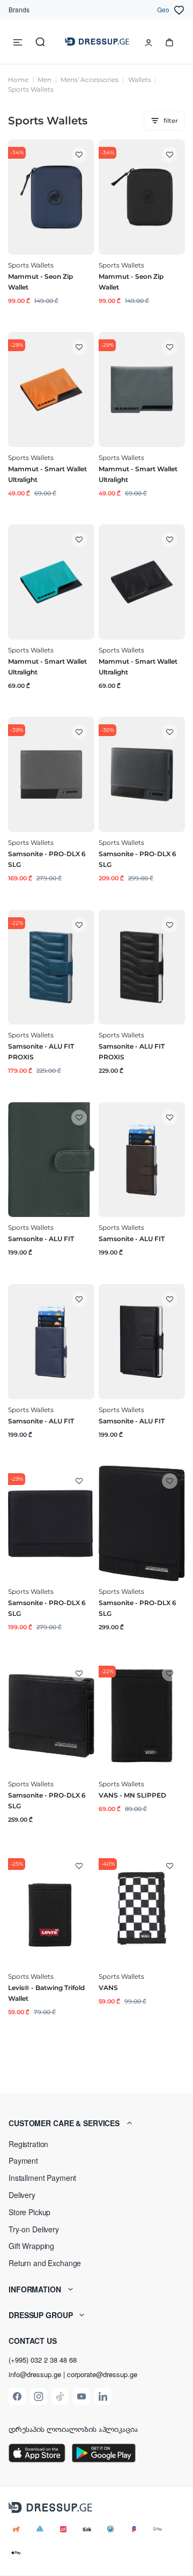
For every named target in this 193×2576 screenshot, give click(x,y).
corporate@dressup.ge (102, 2374)
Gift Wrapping (31, 2246)
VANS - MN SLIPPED (132, 1795)
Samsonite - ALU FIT (41, 1239)
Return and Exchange (45, 2263)
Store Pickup (29, 2212)
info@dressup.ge (35, 2374)
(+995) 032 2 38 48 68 (43, 2360)
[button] (96, 2123)
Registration (28, 2144)
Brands (19, 9)
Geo (163, 9)
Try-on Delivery (34, 2229)
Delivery (22, 2195)
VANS (108, 1988)
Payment (23, 2161)
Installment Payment (42, 2178)
